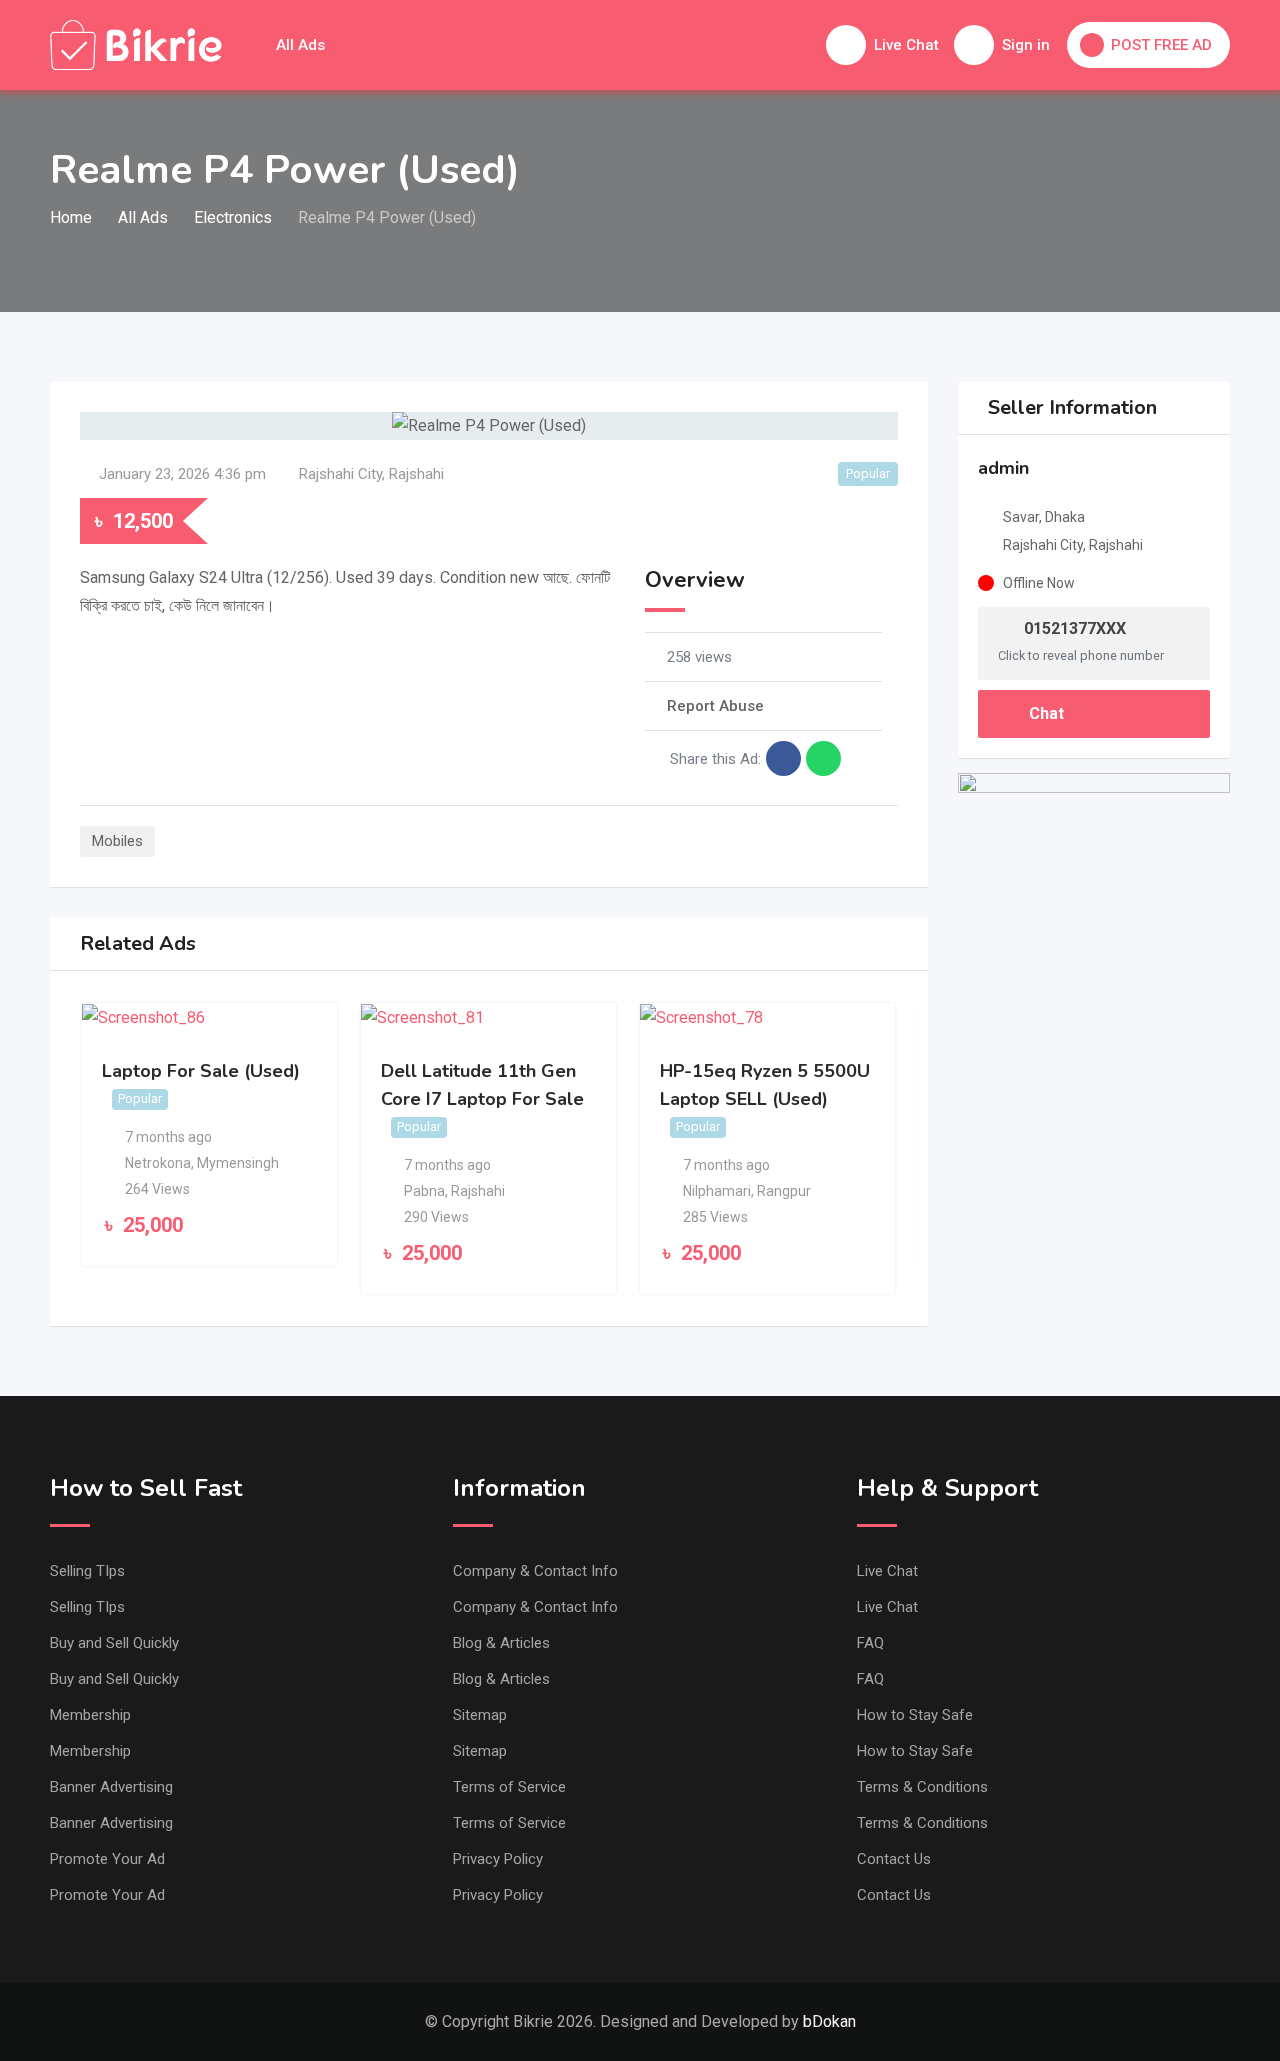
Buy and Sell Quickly (114, 1643)
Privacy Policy (498, 1859)
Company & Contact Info (535, 1571)
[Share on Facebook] (783, 758)
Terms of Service (509, 1787)
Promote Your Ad (107, 1859)
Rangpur (784, 1191)
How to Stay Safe (915, 1715)
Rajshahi (416, 474)
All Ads (300, 45)
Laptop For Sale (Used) (201, 1071)
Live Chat (887, 1571)
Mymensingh (238, 1163)
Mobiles (117, 841)
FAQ (870, 1643)
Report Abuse (715, 706)
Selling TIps (87, 1571)
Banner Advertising (111, 1787)
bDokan (829, 2021)
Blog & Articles (501, 1643)
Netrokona (158, 1163)
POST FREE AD (1161, 45)
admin (1003, 468)
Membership (90, 1715)
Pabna (424, 1191)
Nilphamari (717, 1191)
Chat (1044, 713)
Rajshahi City (340, 474)
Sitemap (480, 1715)
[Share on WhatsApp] (823, 758)
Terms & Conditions (922, 1787)
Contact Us (894, 1859)
